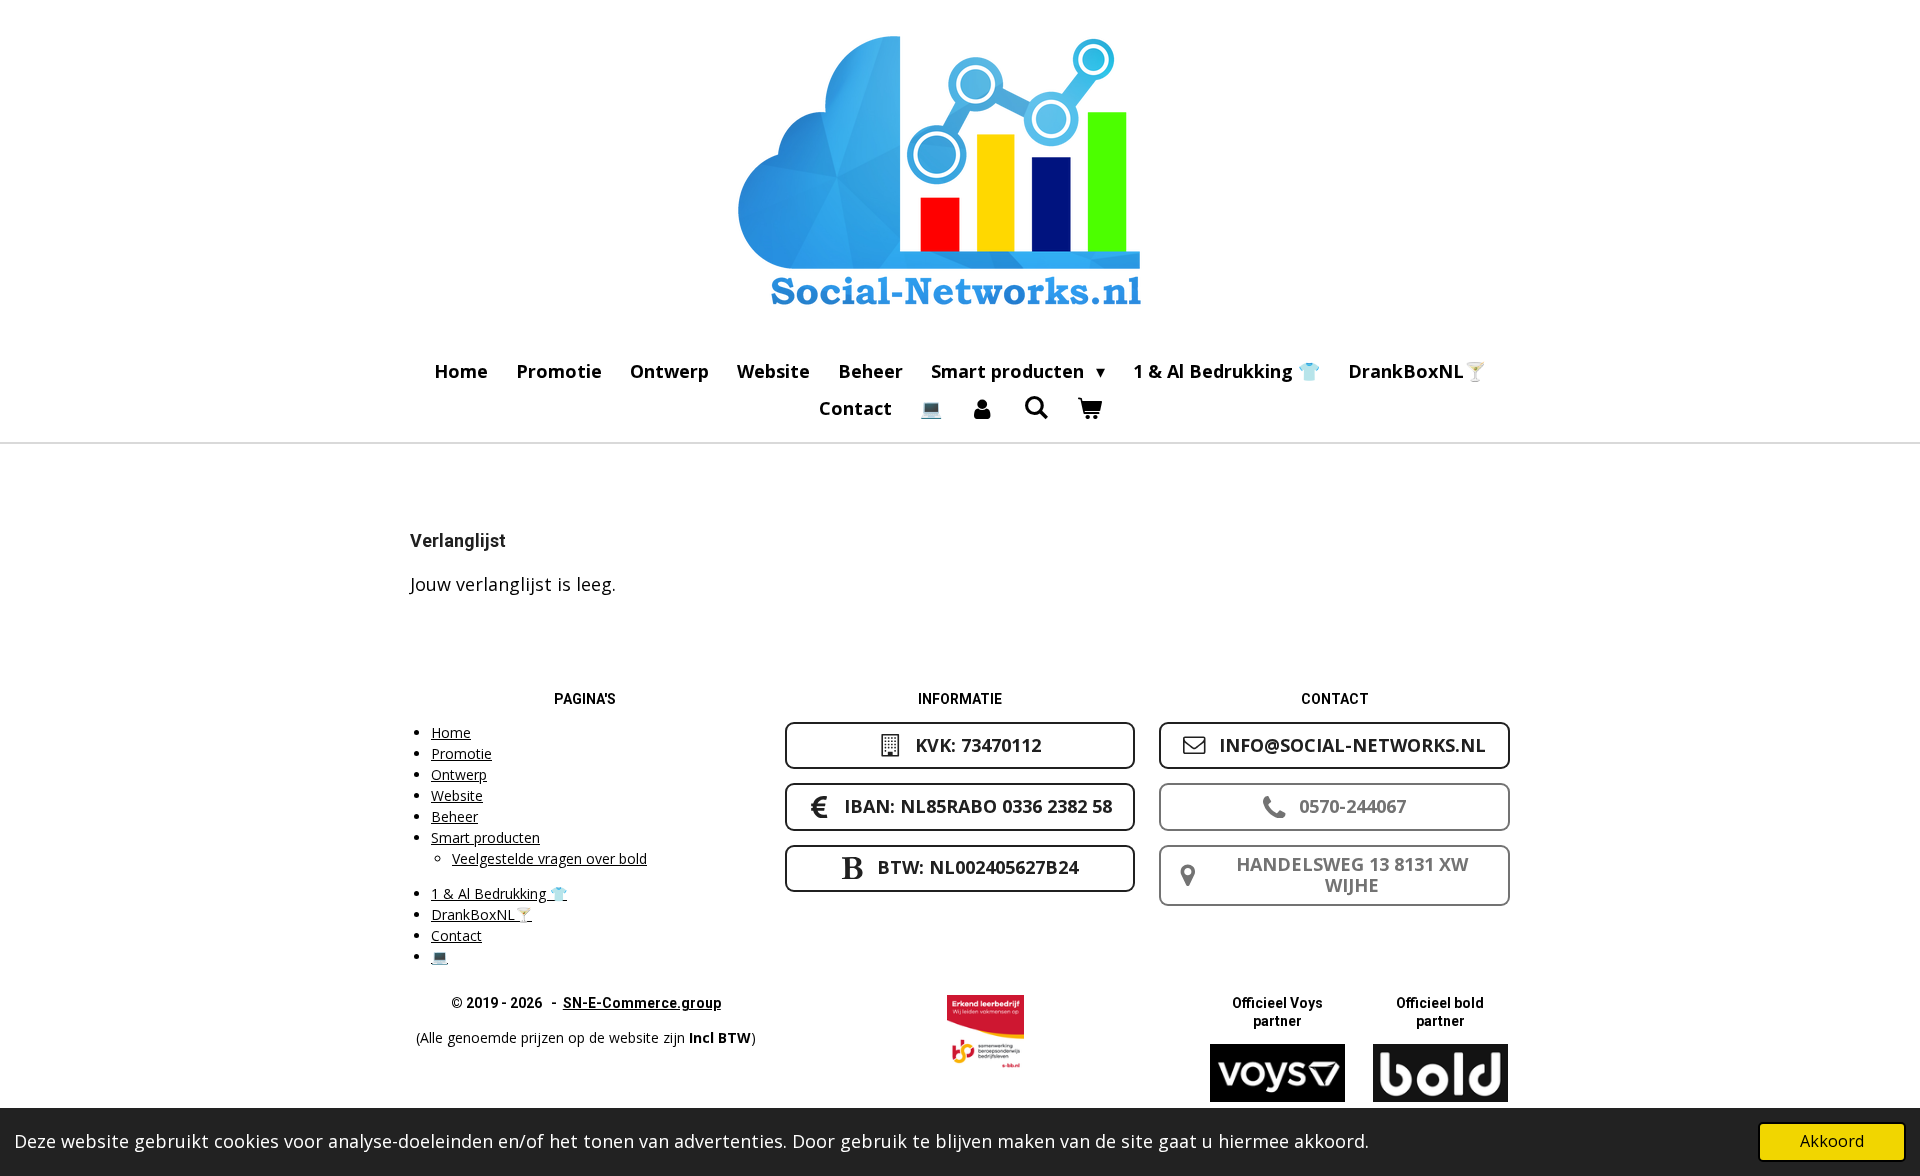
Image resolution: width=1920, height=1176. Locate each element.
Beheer (454, 816)
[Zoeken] (1035, 407)
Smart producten (485, 837)
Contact (456, 935)
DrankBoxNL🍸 (481, 914)
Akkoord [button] (1832, 1141)
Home (451, 732)
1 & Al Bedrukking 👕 (499, 893)
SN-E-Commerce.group (642, 1003)
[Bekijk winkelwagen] (1088, 408)
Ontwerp (459, 774)
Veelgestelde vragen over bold (549, 858)
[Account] (982, 408)
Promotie (461, 753)
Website (457, 795)
